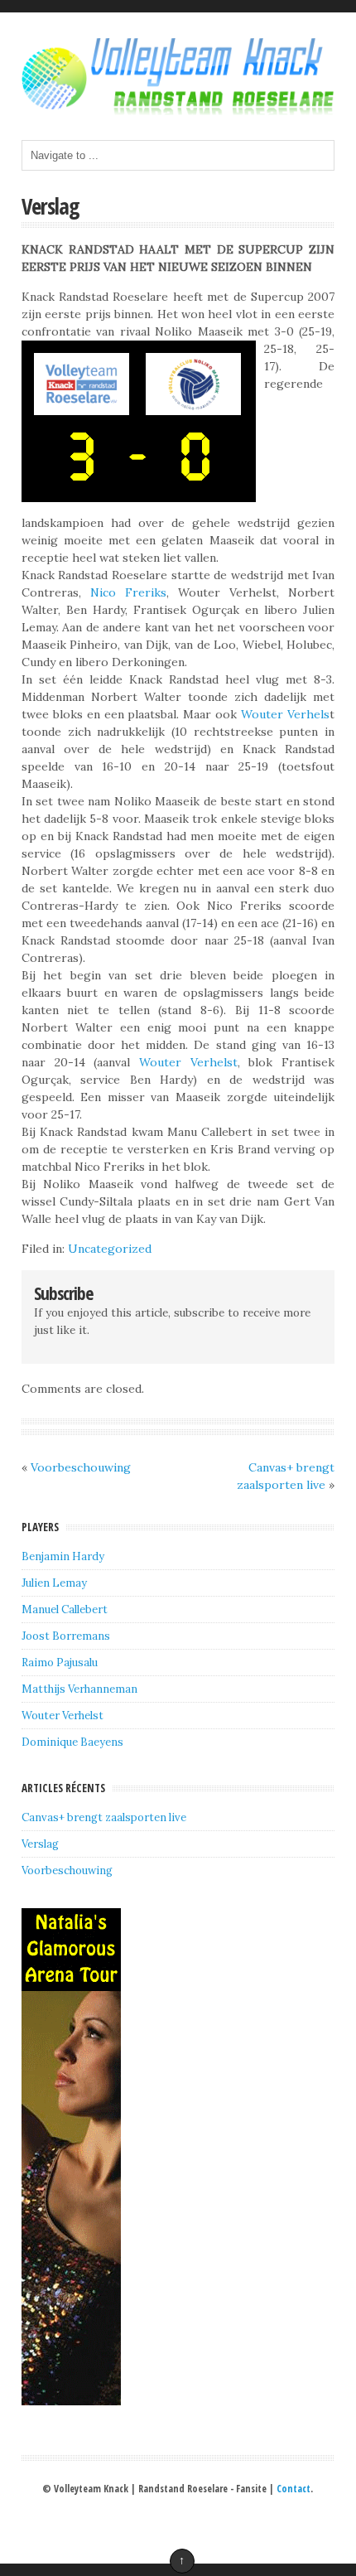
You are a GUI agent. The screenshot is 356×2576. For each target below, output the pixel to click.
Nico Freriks (124, 592)
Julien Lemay (54, 1583)
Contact (293, 2489)
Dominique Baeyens (72, 1742)
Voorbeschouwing (81, 1467)
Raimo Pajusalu (60, 1663)
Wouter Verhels (285, 714)
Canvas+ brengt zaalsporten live (104, 1817)
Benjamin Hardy (63, 1556)
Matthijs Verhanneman (79, 1689)
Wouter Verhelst (188, 1062)
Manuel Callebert (65, 1609)
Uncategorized (110, 1249)
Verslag (51, 206)
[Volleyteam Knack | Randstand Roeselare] (178, 111)
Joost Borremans (66, 1636)
